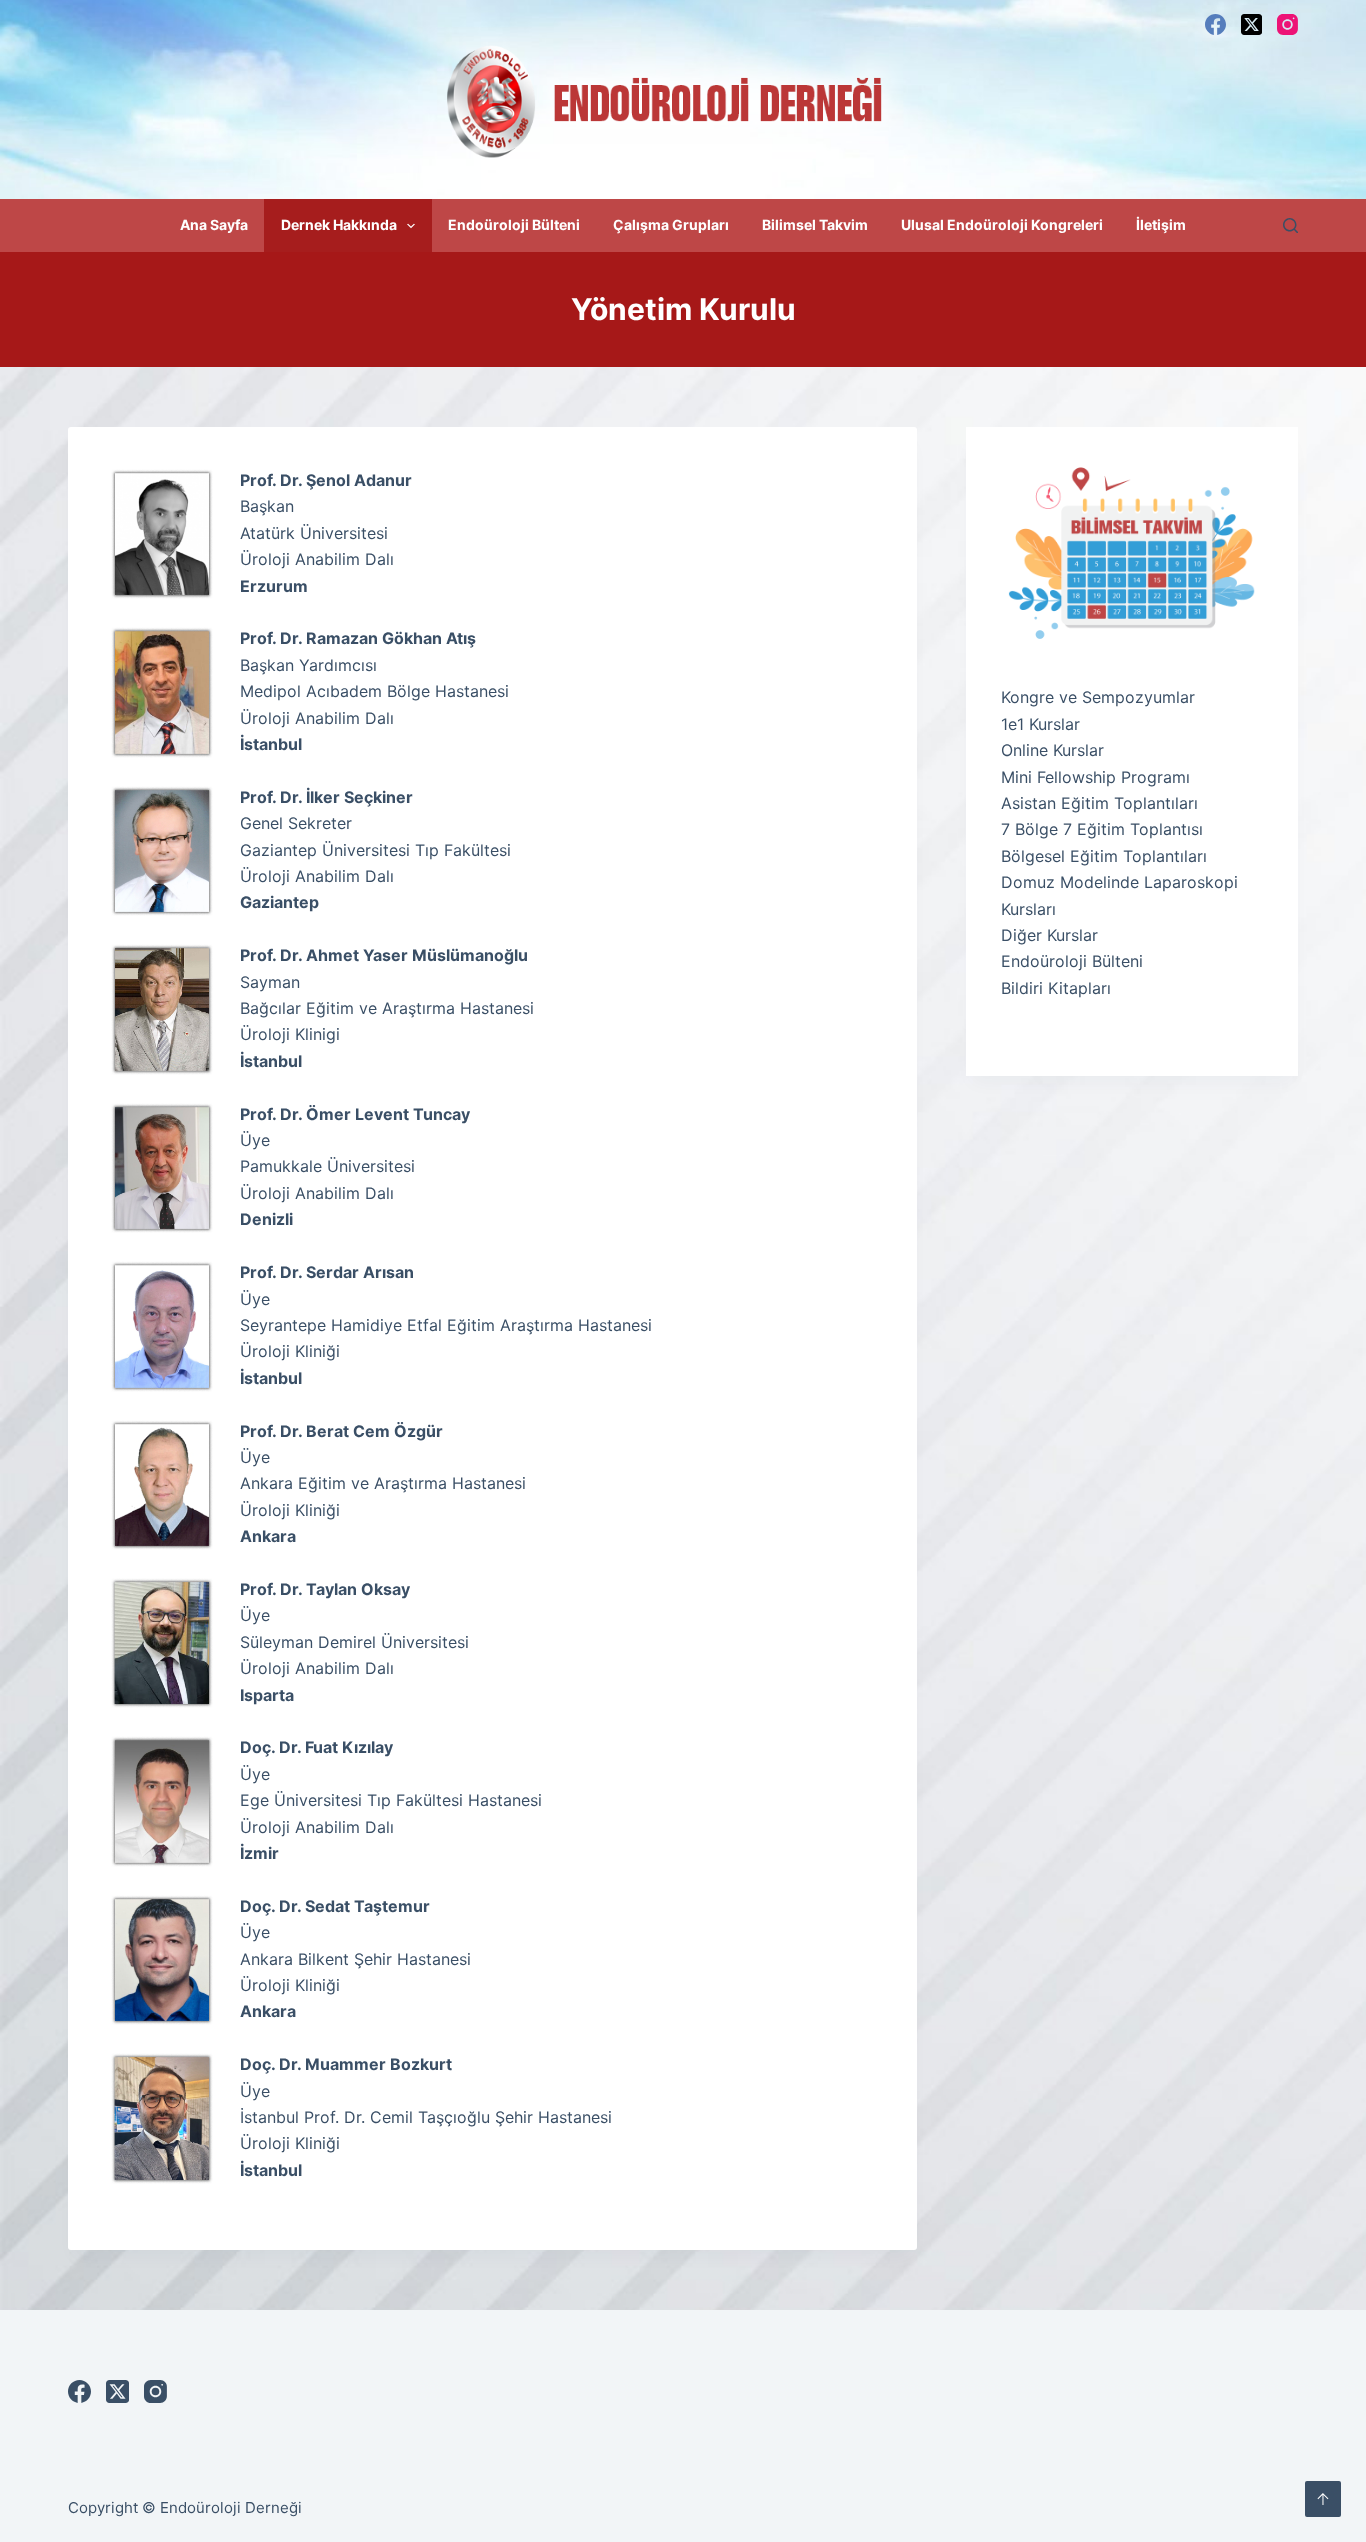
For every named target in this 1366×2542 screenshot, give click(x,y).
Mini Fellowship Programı (1095, 777)
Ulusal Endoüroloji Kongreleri (1002, 224)
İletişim (1161, 224)
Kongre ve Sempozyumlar (1098, 697)
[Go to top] (1323, 2499)
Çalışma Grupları (671, 224)
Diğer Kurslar (1049, 935)
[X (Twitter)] (1251, 24)
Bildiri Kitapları (1056, 988)
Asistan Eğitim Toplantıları (1099, 803)
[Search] (1290, 225)
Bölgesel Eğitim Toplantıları (1104, 856)
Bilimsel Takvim (815, 224)
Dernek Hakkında (339, 224)
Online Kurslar (1052, 750)
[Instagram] (1287, 24)
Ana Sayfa (214, 224)
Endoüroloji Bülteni (514, 224)
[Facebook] (1215, 24)
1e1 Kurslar (1040, 724)
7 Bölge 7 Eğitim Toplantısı (1102, 829)
